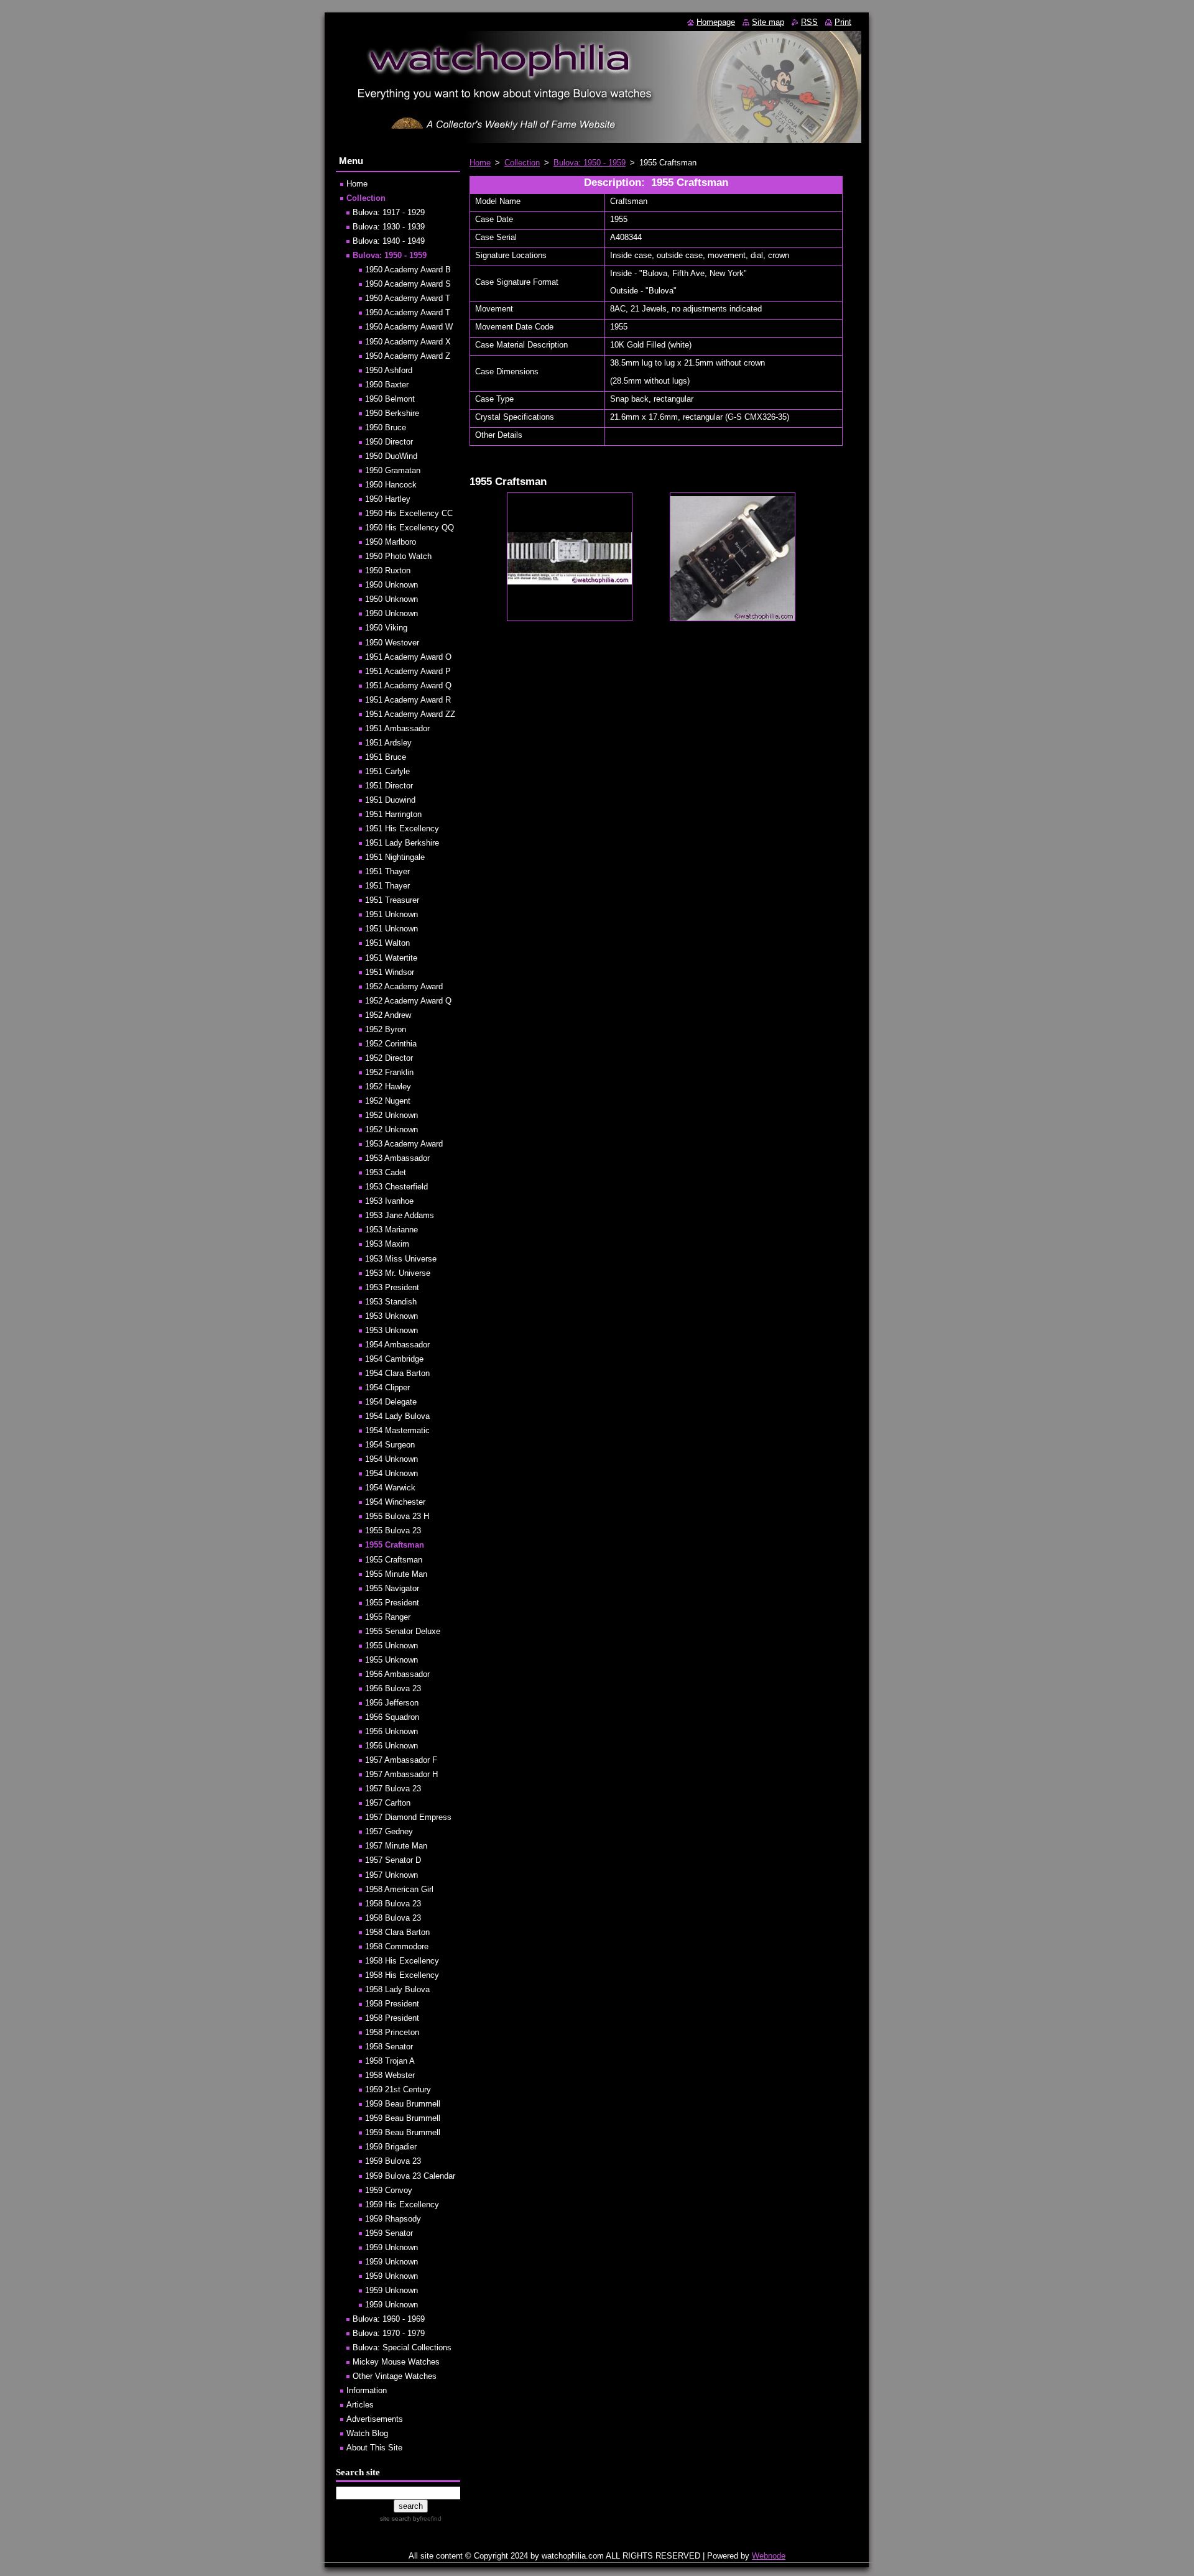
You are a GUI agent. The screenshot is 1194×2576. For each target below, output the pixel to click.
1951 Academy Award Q (408, 686)
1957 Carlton (388, 1803)
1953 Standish (391, 1302)
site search (396, 2518)
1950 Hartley (388, 499)
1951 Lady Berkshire (402, 843)
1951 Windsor (390, 972)
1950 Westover (392, 643)
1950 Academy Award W (409, 327)
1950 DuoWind (391, 456)
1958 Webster (390, 2075)
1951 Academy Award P (408, 671)
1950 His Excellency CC (409, 513)
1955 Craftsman (395, 1545)
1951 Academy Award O (408, 657)
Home (480, 163)
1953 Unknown (391, 1316)
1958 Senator (389, 2047)
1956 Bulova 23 (393, 1688)
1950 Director (389, 442)
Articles (360, 2405)
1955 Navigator (392, 1588)
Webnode (769, 2556)
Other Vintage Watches (395, 2376)
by (426, 2518)
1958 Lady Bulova (397, 1989)
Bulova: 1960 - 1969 (389, 2319)
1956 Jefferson (392, 1703)
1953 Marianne (391, 1230)
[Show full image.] (570, 557)
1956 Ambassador (397, 1674)
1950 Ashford (389, 370)
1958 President (392, 2004)
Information (367, 2390)
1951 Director (389, 786)
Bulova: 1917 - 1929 (389, 212)
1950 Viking (386, 628)
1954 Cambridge (394, 1359)
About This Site (374, 2448)
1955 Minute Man (396, 1574)
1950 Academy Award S (408, 284)
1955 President (392, 1603)
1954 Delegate (391, 1402)
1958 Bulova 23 (393, 1904)
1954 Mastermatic (397, 1430)
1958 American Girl (399, 1889)
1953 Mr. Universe (398, 1273)
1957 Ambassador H (401, 1774)
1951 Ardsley (388, 743)
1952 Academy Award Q (408, 1001)
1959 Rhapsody (393, 2219)
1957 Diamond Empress (408, 1817)
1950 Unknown (391, 585)
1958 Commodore (397, 1946)
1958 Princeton (392, 2032)
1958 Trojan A (390, 2061)
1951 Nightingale (395, 857)
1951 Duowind (390, 800)
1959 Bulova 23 (393, 2161)
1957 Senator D (393, 1860)
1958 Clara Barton (397, 1932)
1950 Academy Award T (408, 298)
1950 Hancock (391, 485)
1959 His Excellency (402, 2204)
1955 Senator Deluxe (403, 1631)
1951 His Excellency (402, 829)
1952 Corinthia (391, 1044)
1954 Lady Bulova (397, 1416)
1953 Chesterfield (396, 1187)
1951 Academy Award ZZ (410, 714)
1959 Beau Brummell (403, 2104)
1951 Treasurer (392, 900)
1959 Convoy (389, 2190)
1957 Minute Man (396, 1846)
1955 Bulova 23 (393, 1530)
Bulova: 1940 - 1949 (389, 241)
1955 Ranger (388, 1617)
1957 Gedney (389, 1831)
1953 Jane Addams (400, 1215)
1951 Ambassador (397, 728)
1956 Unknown (391, 1731)
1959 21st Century (398, 2089)
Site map (768, 22)
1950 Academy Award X (408, 342)
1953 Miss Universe (401, 1259)
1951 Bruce (386, 757)
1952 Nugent (388, 1101)
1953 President (392, 1287)
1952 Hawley (388, 1087)
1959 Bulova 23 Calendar (410, 2176)
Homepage (716, 22)
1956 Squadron (392, 1717)
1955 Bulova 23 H (397, 1516)
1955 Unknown (391, 1646)
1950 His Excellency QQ (410, 528)
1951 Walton (387, 943)
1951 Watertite (391, 958)
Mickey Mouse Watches (396, 2362)
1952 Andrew (388, 1015)
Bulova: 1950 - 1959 (590, 163)
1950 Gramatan (393, 470)
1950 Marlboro (391, 542)
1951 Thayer (387, 871)
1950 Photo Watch (398, 556)
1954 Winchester (395, 1502)
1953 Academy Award (404, 1144)
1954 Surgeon (390, 1445)
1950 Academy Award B (408, 270)
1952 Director (389, 1058)
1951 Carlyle (387, 771)
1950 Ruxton (388, 570)
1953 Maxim (387, 1244)
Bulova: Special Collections (402, 2347)
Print (843, 22)
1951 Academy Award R (408, 700)
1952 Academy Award (404, 986)
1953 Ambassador (397, 1158)
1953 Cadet (386, 1172)
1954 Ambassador (397, 1345)
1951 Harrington (393, 814)
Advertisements (375, 2419)
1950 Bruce (386, 427)
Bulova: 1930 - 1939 (389, 227)
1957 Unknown (391, 1875)
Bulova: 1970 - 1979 (389, 2333)
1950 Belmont (390, 399)
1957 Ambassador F (401, 1760)
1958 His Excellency (402, 1961)
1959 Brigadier (391, 2147)
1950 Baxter (387, 385)
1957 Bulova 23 (393, 1789)
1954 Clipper (387, 1387)
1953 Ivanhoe (389, 1201)
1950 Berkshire (392, 413)
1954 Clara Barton (397, 1373)
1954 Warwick (390, 1488)
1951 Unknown (391, 914)
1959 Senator (389, 2233)
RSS (809, 22)
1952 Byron (386, 1029)
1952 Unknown (391, 1115)
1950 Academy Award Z (408, 356)
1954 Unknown (391, 1459)
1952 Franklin (389, 1072)
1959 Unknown (391, 2247)
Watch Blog (367, 2433)
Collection (522, 163)
